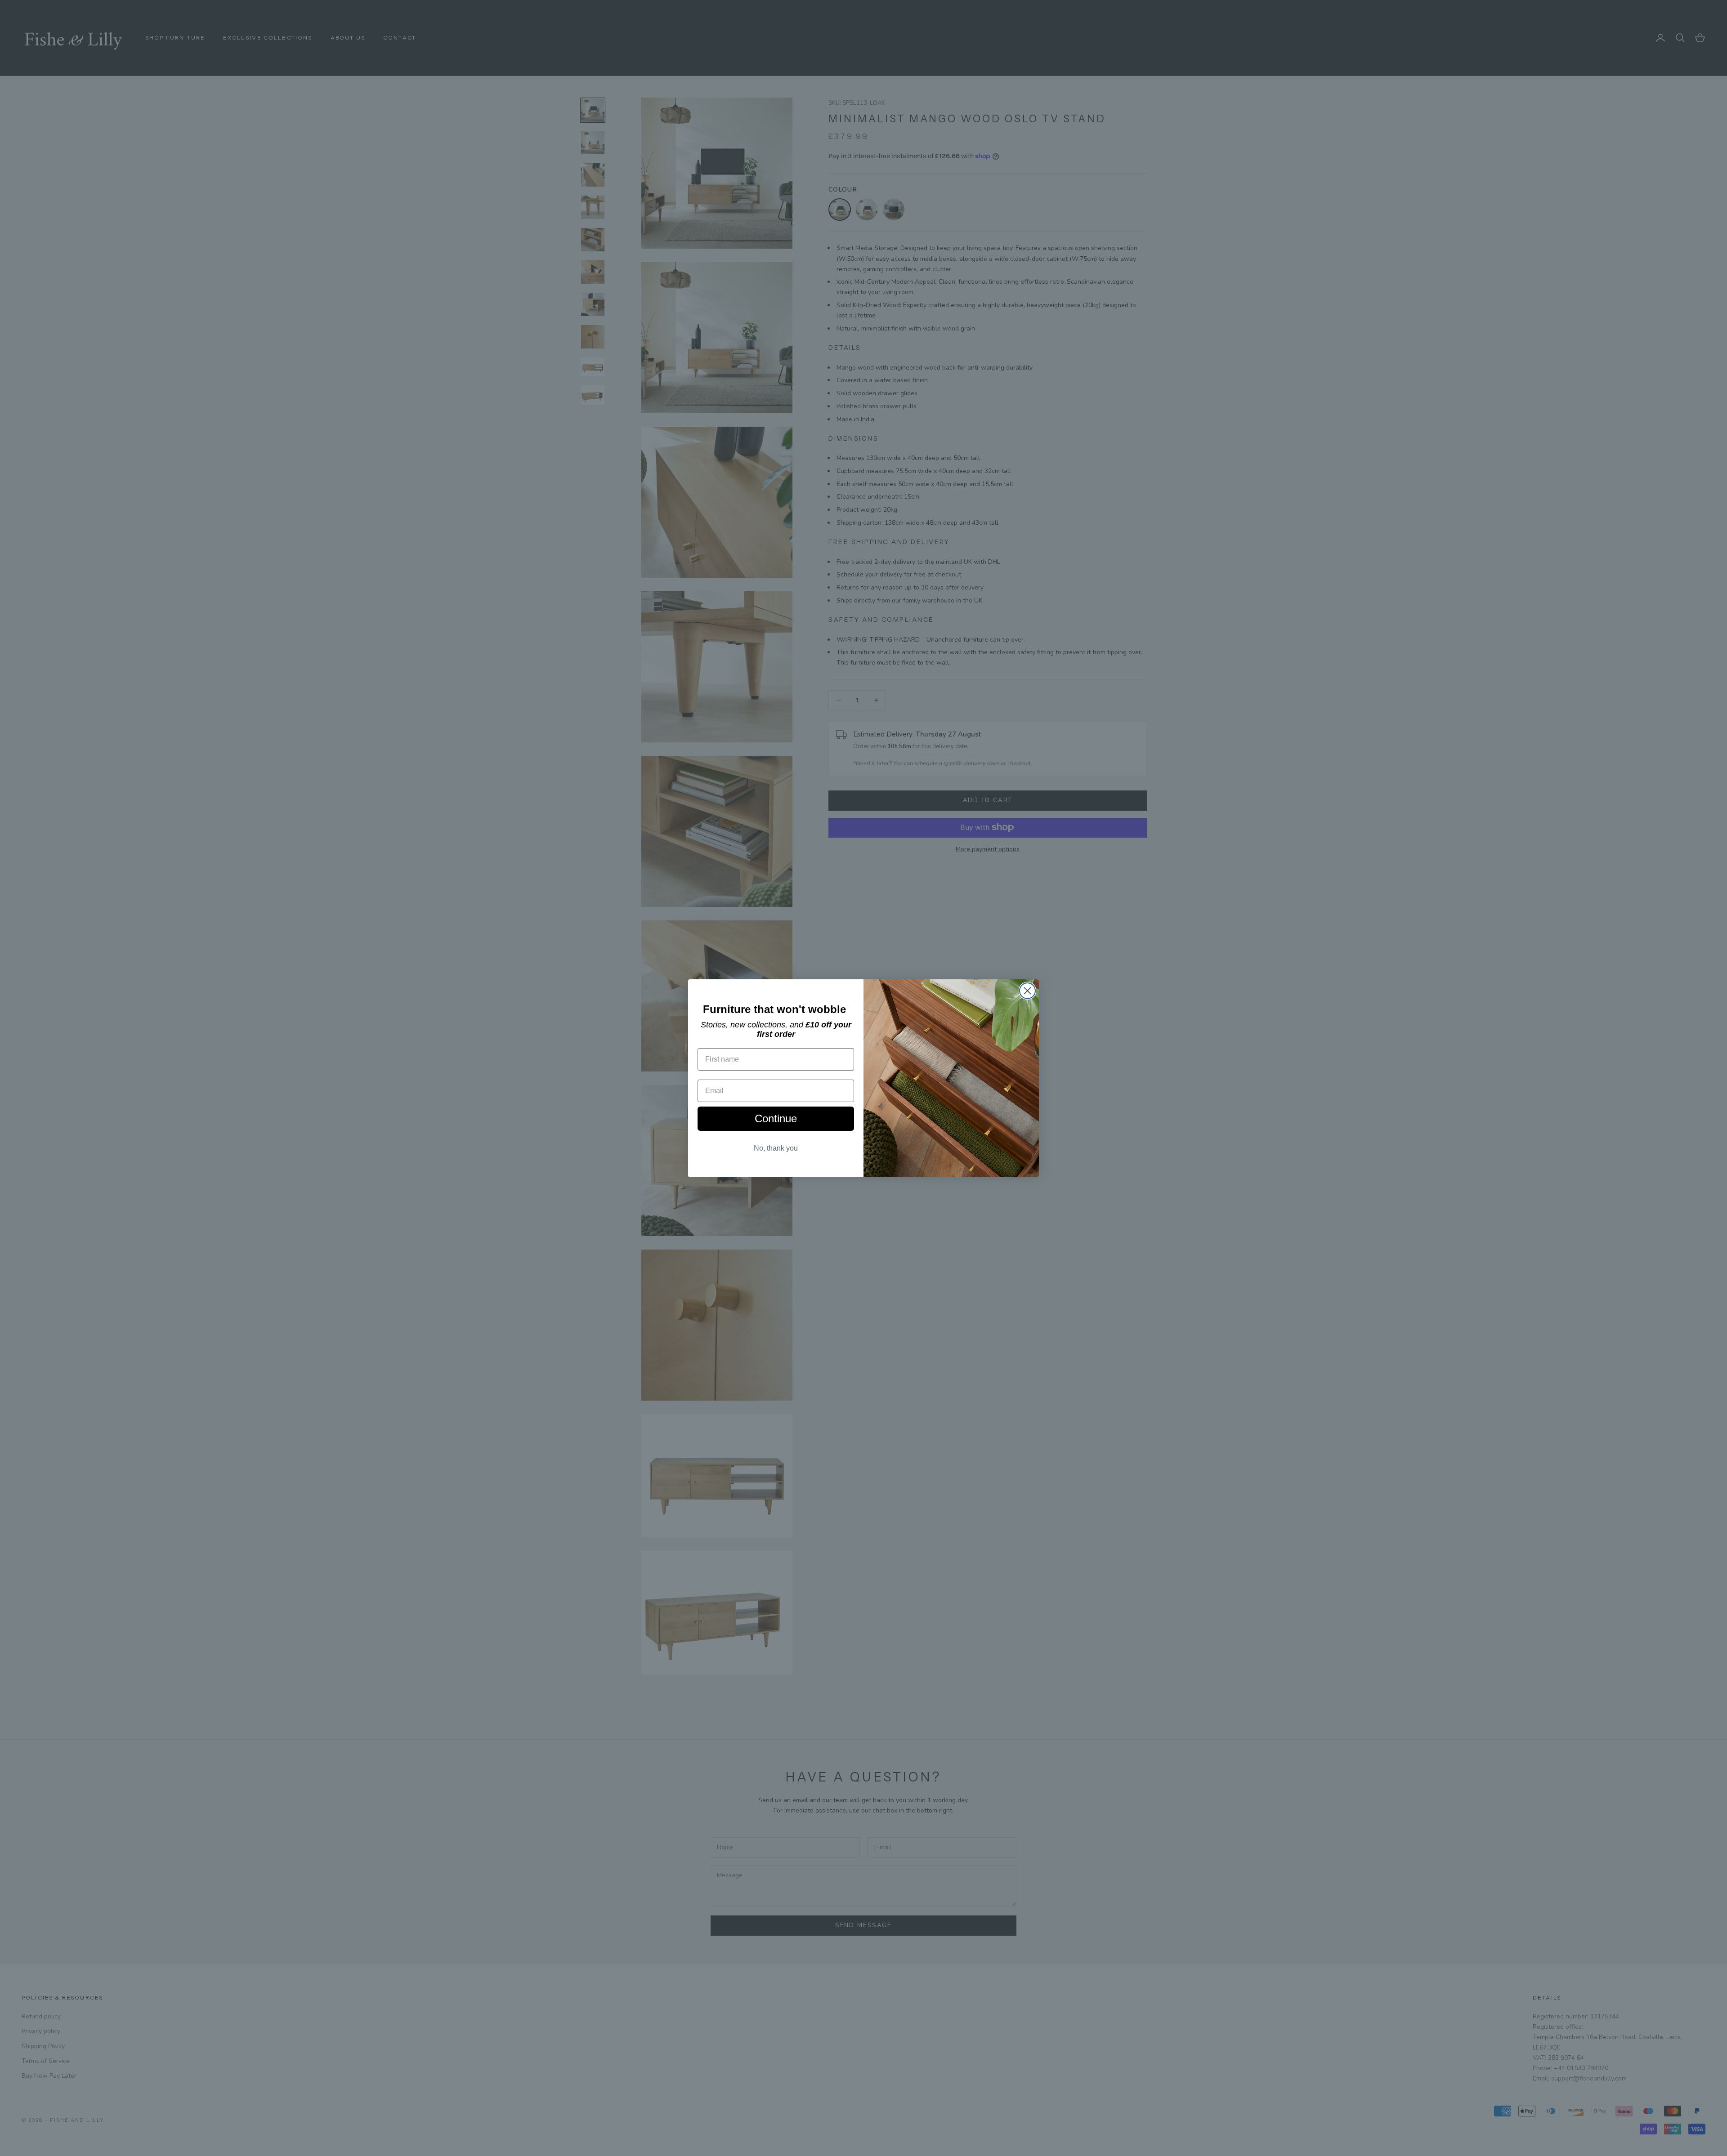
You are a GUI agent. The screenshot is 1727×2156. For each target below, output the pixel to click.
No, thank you (776, 1148)
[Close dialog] (1027, 991)
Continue (776, 1118)
